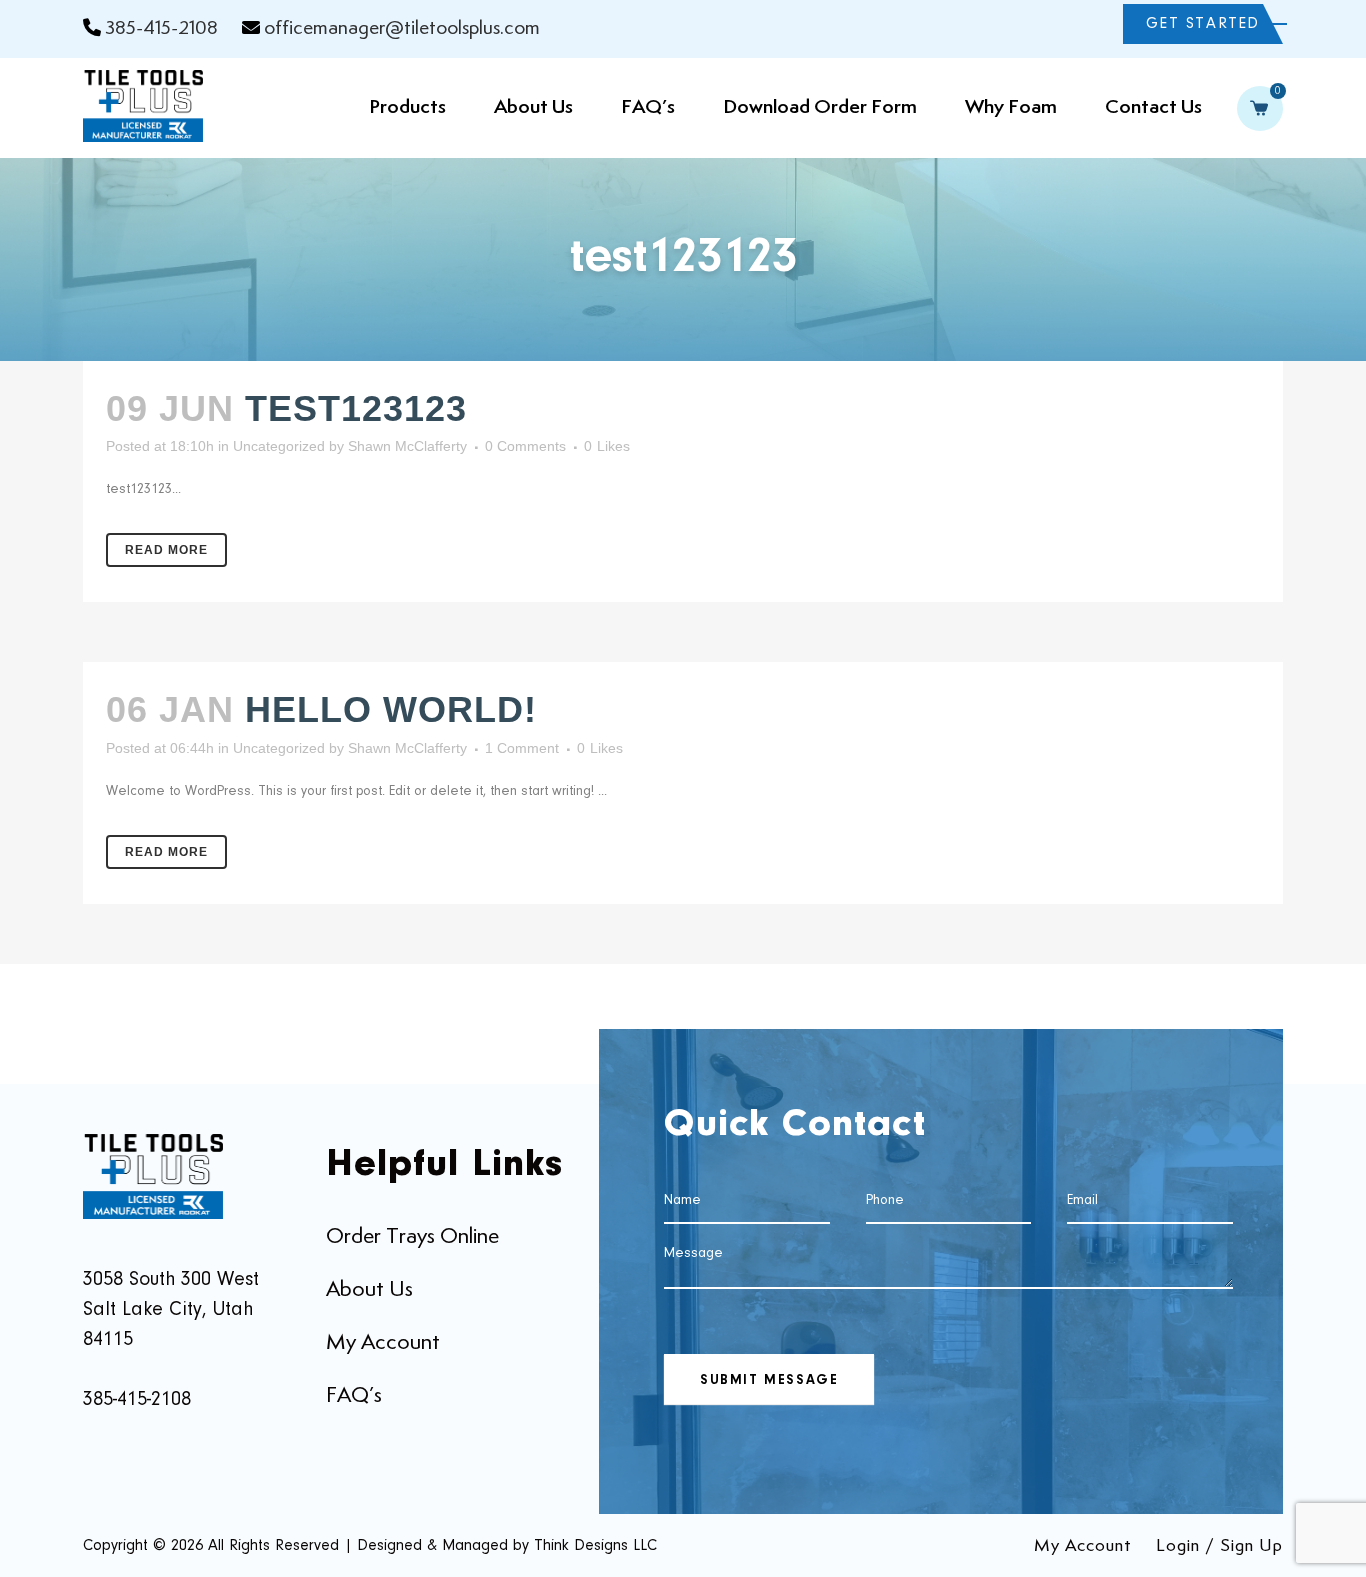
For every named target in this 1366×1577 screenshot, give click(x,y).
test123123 (356, 408)
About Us (369, 1290)
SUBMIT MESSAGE (769, 1381)
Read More (166, 550)
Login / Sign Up (1219, 1546)
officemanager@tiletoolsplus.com (402, 28)
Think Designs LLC (595, 1546)
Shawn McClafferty (407, 446)
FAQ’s (354, 1396)
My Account (383, 1343)
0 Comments (525, 446)
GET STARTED (1203, 24)
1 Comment (522, 748)
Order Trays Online (412, 1237)
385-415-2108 (161, 28)
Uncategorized (279, 446)
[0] (1262, 112)
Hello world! (391, 709)
